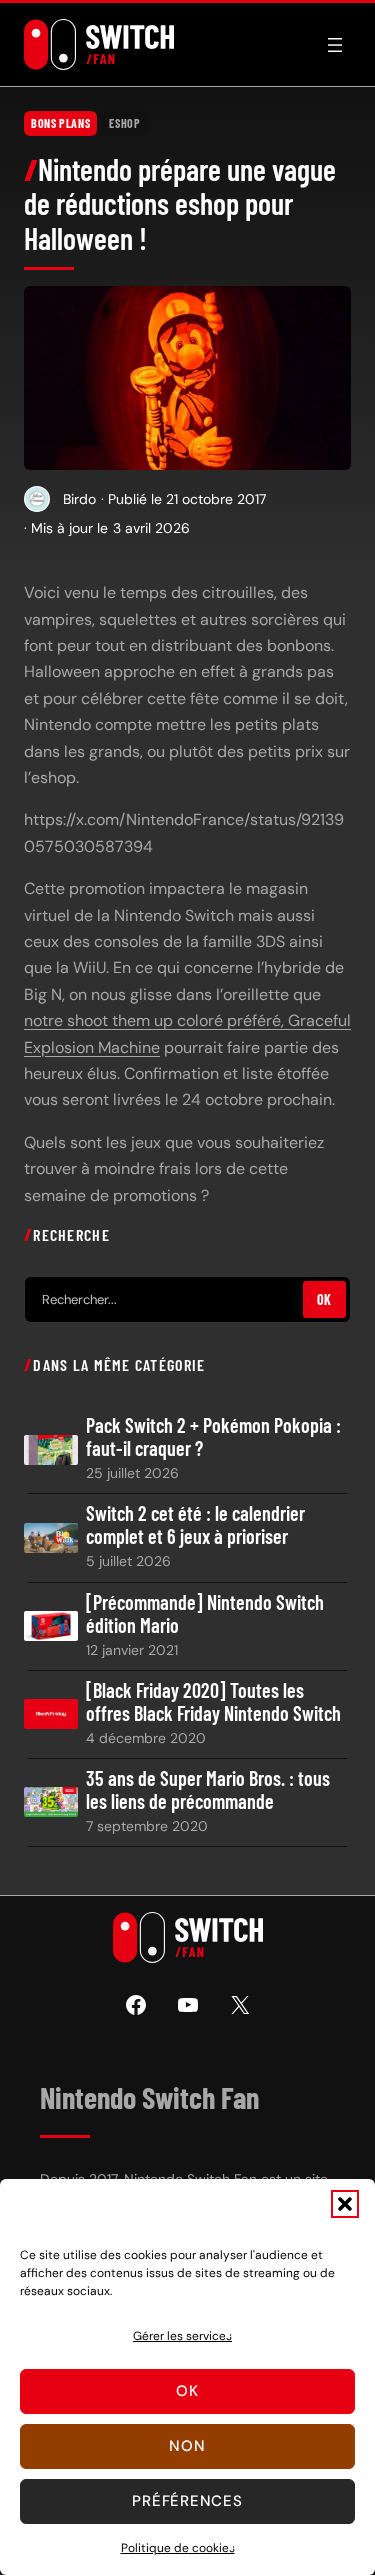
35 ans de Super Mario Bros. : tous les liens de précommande (208, 1790)
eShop (124, 123)
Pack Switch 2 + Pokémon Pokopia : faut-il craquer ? (213, 1437)
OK (324, 1299)
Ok (187, 2391)
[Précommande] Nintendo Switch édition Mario (205, 1614)
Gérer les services (182, 2336)
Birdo (79, 499)
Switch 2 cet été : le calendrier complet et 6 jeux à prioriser (195, 1525)
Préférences (187, 2501)
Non (187, 2446)
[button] (345, 2204)
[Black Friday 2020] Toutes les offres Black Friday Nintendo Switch (213, 1702)
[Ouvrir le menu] (335, 45)
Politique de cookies (178, 2548)
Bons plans (60, 123)
